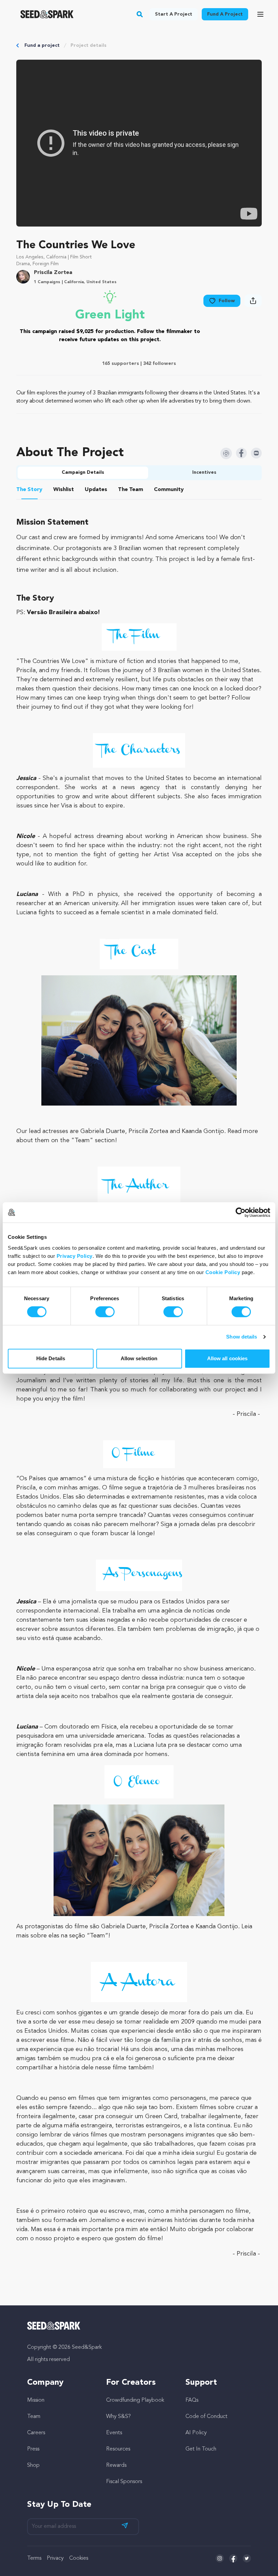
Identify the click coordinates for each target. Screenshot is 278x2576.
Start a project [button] (174, 14)
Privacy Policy (75, 1256)
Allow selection (139, 1358)
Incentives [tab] (204, 472)
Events (114, 2433)
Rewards (116, 2465)
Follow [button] (227, 301)
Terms (34, 2558)
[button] (140, 14)
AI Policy (196, 2433)
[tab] (29, 491)
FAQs (192, 2400)
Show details (242, 1337)
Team (34, 2417)
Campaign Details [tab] (83, 472)
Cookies (79, 2558)
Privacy (55, 2558)
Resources (118, 2449)
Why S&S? (118, 2417)
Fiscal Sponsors (124, 2482)
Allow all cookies (227, 1358)
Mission (36, 2400)
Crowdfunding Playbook (135, 2400)
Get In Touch (201, 2449)
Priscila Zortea (53, 273)
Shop (33, 2465)
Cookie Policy (223, 1272)
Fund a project (42, 45)
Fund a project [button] (225, 14)
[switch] (105, 1312)
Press (33, 2449)
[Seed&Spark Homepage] (47, 14)
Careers (36, 2433)
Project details (88, 45)
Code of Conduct (206, 2417)
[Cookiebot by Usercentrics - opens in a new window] (241, 1212)
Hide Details (51, 1358)
